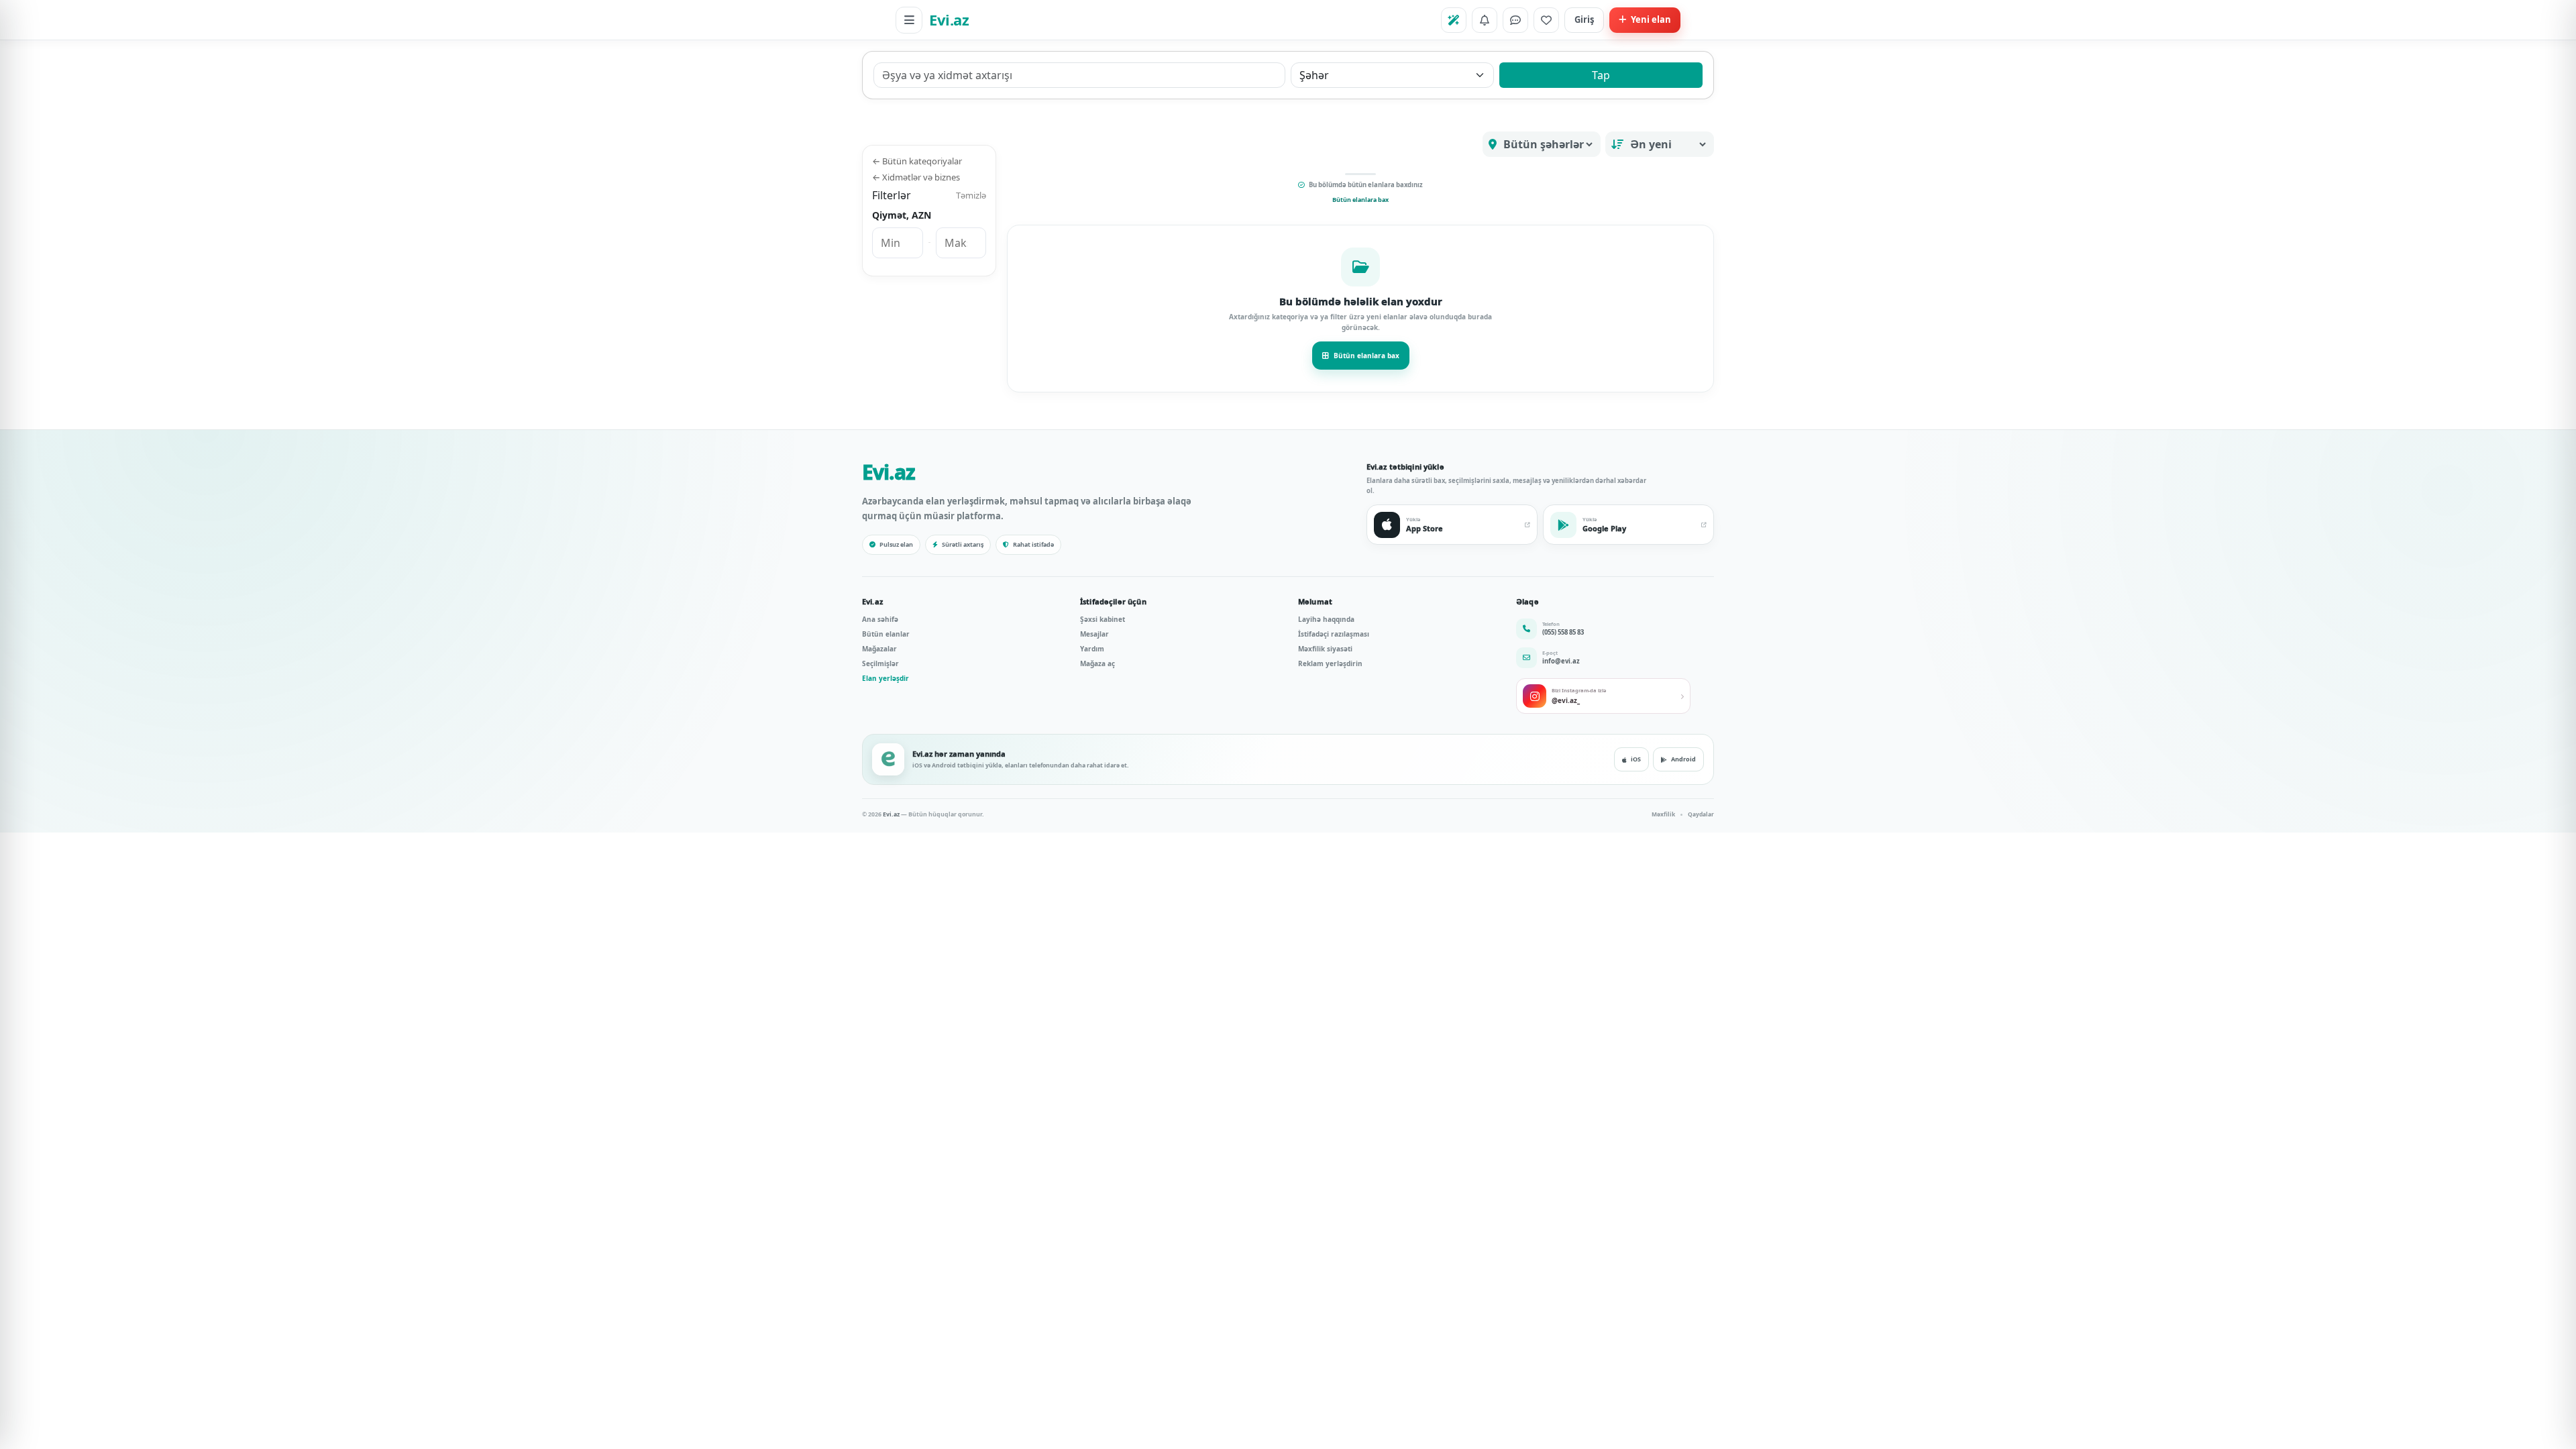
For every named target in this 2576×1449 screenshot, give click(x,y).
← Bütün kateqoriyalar (917, 161)
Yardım (1092, 649)
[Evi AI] (1454, 20)
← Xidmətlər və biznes (916, 177)
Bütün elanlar (886, 634)
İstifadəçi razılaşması (1334, 634)
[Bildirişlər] (1485, 20)
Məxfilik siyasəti (1325, 649)
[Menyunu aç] (909, 20)
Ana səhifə (880, 619)
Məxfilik (1663, 814)
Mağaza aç (1097, 663)
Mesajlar (1094, 634)
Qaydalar (1701, 814)
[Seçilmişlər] (1546, 20)
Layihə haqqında (1326, 619)
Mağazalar (879, 649)
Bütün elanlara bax (1360, 200)
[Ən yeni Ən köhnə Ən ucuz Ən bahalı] (1660, 144)
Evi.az (949, 19)
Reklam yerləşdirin (1330, 663)
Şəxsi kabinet (1103, 619)
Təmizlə (971, 195)
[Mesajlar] (1515, 20)
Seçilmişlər (880, 663)
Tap (1601, 75)
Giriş (1584, 19)
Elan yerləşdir (885, 678)
